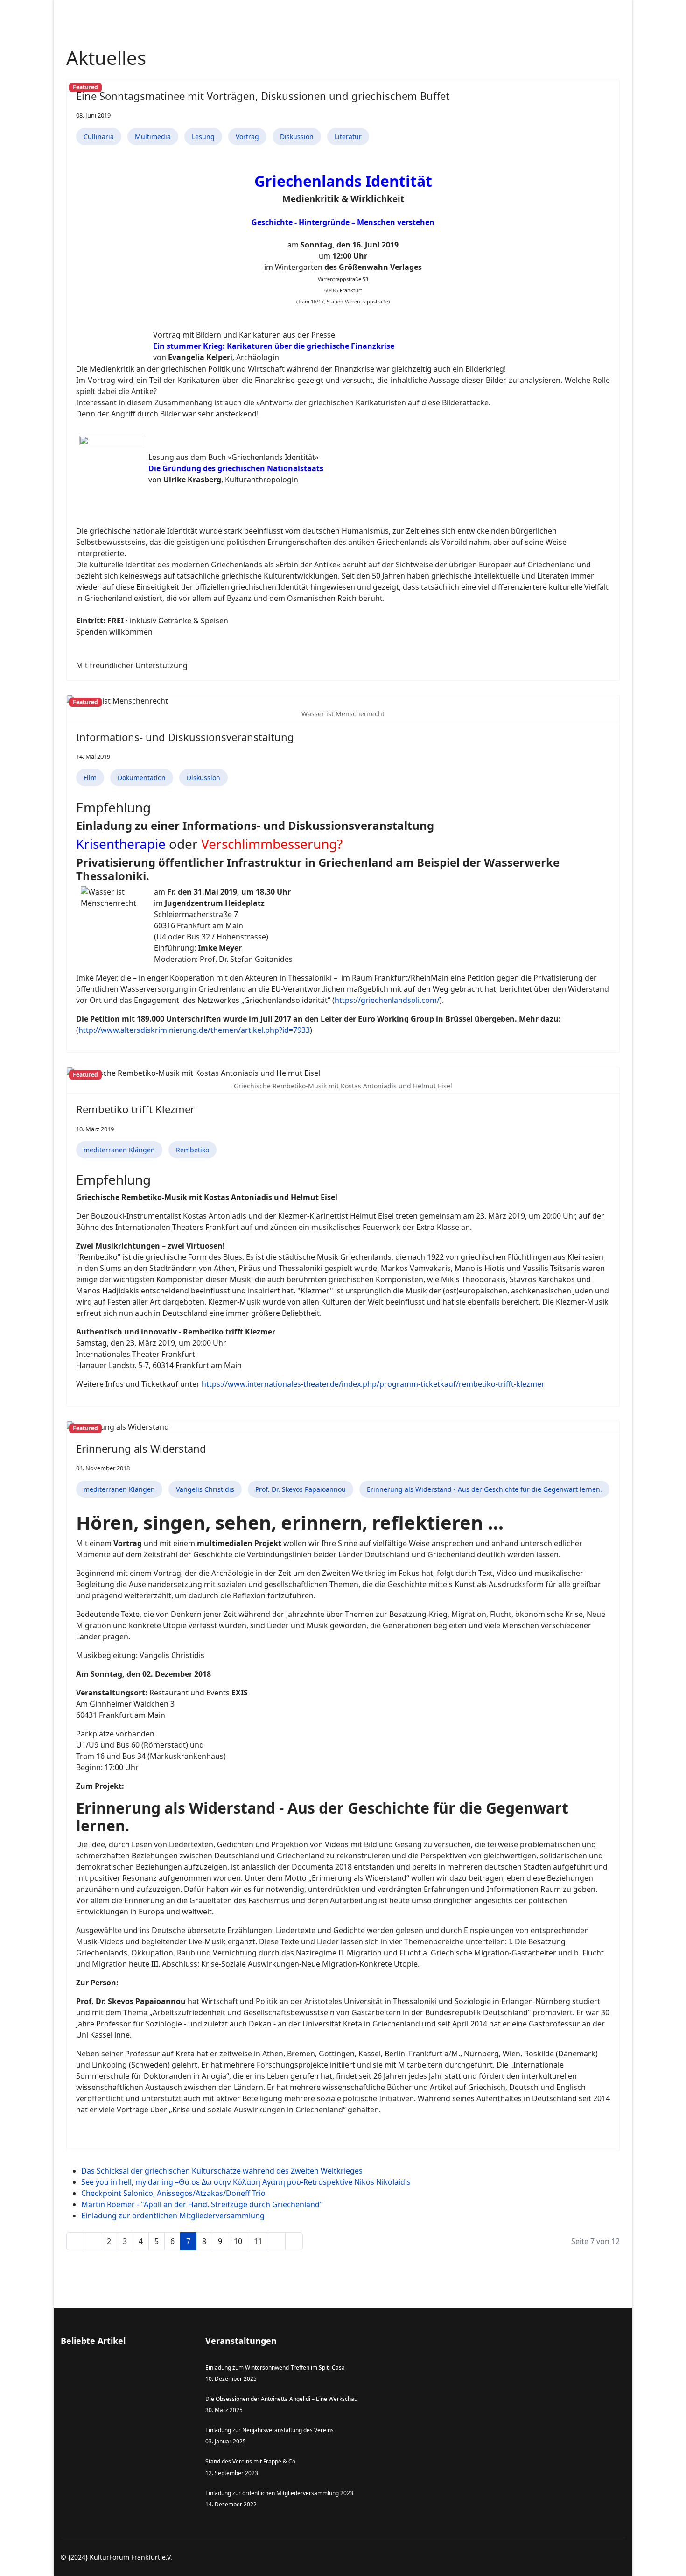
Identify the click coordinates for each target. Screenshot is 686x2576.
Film (90, 778)
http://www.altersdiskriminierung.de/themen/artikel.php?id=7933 (194, 1030)
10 (238, 2241)
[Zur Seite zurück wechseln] (92, 2241)
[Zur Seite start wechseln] (75, 2241)
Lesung (203, 137)
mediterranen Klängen (119, 1150)
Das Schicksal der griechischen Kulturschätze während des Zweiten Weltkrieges (222, 2171)
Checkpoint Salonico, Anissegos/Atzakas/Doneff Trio (173, 2193)
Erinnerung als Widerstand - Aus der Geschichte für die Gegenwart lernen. (484, 1489)
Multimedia (153, 137)
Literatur (348, 137)
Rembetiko (192, 1150)
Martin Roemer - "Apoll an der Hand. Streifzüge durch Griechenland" (202, 2204)
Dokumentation (142, 778)
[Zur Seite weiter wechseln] (277, 2241)
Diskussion (297, 137)
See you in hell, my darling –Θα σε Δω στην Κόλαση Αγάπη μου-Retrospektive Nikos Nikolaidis (246, 2182)
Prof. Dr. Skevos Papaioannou (301, 1489)
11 (258, 2241)
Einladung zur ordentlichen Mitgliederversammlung (173, 2216)
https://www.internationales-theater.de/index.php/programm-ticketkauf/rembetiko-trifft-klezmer (373, 1384)
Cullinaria (99, 137)
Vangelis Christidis (205, 1489)
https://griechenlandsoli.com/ (387, 1000)
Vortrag (247, 137)
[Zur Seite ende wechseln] (294, 2241)
